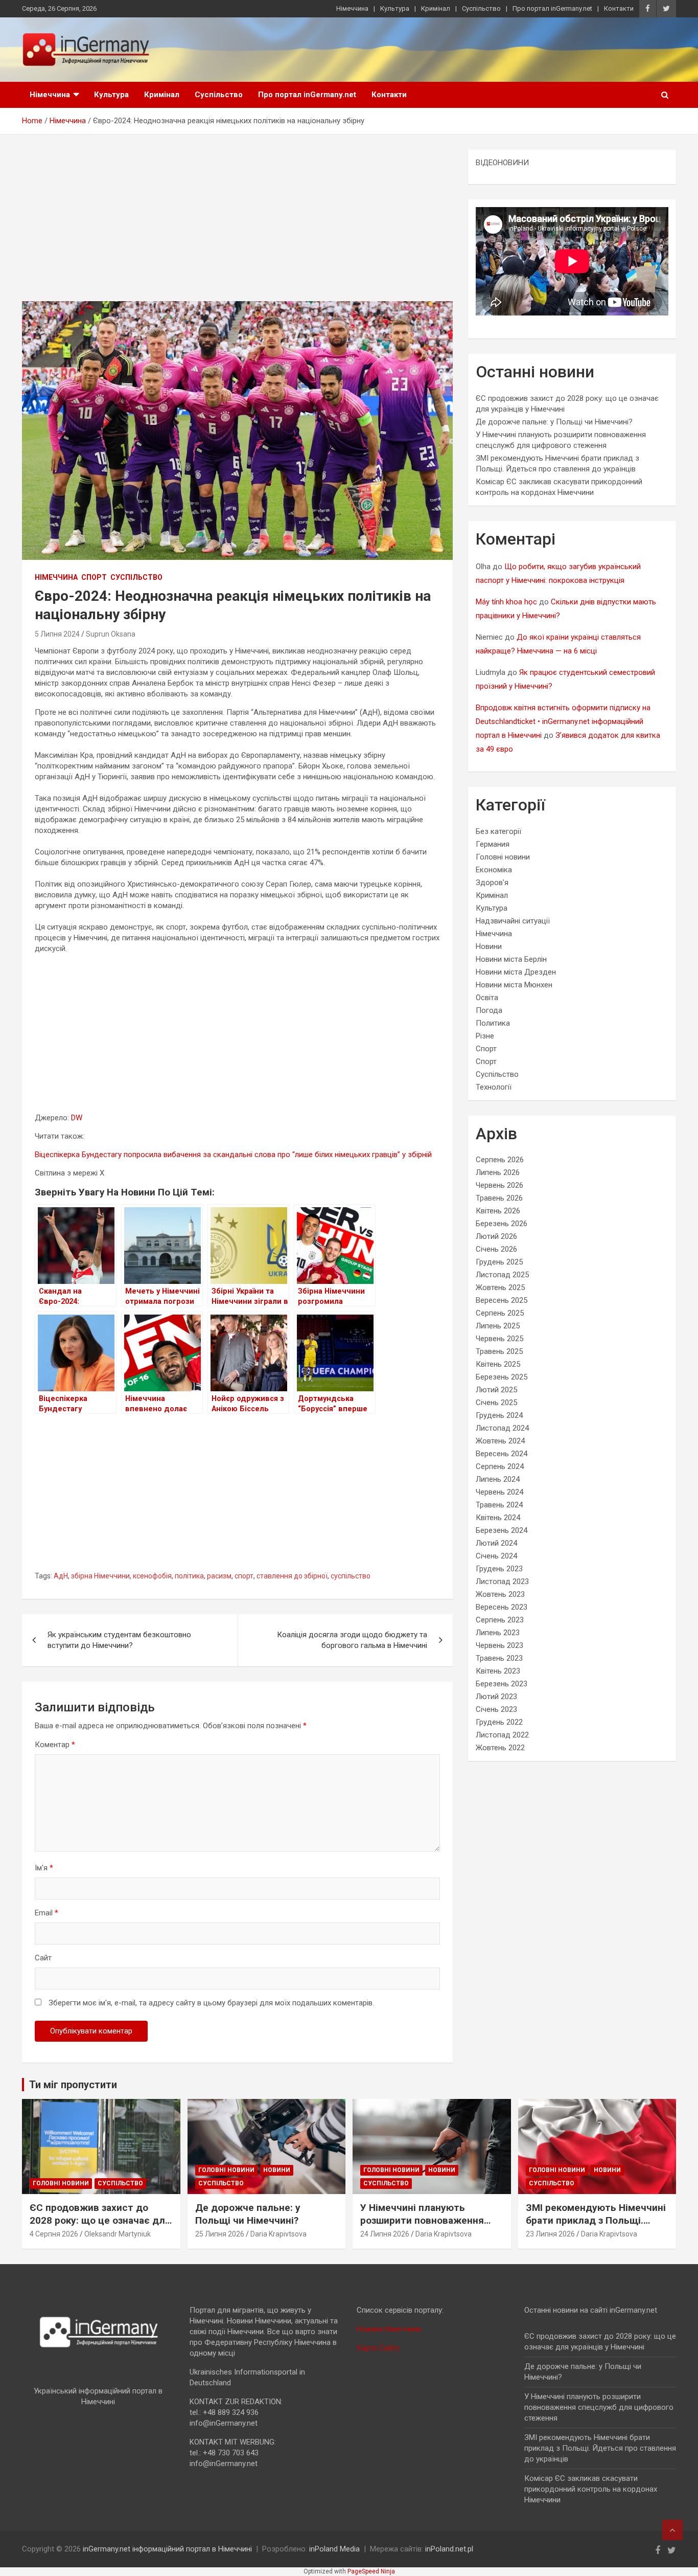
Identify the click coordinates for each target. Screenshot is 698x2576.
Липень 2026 (498, 1172)
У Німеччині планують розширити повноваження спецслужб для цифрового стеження (425, 2227)
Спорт (94, 577)
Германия (493, 844)
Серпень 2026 (500, 1160)
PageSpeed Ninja (371, 2571)
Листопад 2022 (502, 1735)
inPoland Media (334, 2549)
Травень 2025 (499, 1351)
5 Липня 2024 (57, 634)
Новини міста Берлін (511, 959)
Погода (489, 1010)
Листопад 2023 (502, 1581)
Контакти (619, 8)
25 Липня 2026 (220, 2234)
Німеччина (352, 8)
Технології (494, 1087)
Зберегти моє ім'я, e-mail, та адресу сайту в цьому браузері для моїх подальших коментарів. (211, 2003)
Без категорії (498, 831)
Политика (493, 1023)
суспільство (351, 1576)
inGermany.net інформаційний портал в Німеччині (167, 2549)
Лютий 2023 (496, 1697)
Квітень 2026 (498, 1211)
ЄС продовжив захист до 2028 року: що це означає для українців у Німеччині (100, 2220)
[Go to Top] (672, 2530)
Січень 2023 (496, 1709)
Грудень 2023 (499, 1569)
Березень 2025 (502, 1377)
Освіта (487, 998)
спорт (244, 1576)
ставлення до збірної (292, 1576)
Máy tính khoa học (506, 602)
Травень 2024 (499, 1505)
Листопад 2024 (502, 1428)
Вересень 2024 (502, 1454)
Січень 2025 (496, 1403)
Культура (395, 8)
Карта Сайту (378, 2348)
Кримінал (436, 8)
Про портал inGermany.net (552, 8)
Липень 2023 (498, 1633)
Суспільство (481, 8)
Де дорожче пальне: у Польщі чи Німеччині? (554, 422)
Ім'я (44, 1868)
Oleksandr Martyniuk (118, 2234)
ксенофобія (152, 1576)
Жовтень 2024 (500, 1441)
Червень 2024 (499, 1492)
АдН (61, 1576)
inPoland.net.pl (449, 2549)
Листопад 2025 (502, 1275)
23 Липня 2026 (550, 2234)
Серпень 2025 (500, 1313)
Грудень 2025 (499, 1262)
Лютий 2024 (496, 1543)
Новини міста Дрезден (516, 972)
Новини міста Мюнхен (514, 985)
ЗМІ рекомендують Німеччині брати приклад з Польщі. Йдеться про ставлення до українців (596, 2227)
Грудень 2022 (499, 1722)
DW (77, 1118)
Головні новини (503, 857)
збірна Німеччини (100, 1576)
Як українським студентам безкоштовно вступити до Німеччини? (119, 1640)
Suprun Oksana (111, 634)
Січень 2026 (496, 1249)
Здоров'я (492, 883)
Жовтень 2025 (500, 1287)
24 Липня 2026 (385, 2234)
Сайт (43, 1958)
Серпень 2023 (500, 1620)
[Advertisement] (237, 225)
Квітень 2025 (498, 1364)
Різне (485, 1036)
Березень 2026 (502, 1224)
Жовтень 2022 (500, 1748)
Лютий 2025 (496, 1390)
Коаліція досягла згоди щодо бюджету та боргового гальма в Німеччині (352, 1640)
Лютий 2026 (496, 1236)
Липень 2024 (498, 1479)
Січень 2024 (496, 1556)
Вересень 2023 (502, 1607)
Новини (489, 946)
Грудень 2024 (499, 1415)
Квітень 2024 (498, 1518)
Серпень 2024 (500, 1466)
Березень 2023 (502, 1684)
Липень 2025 (498, 1326)
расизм (219, 1576)
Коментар (55, 1745)
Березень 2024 (502, 1530)
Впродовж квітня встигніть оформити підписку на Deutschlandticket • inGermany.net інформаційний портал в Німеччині (563, 721)
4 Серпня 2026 (54, 2234)
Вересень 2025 (502, 1300)
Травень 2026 (499, 1198)
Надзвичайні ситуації (513, 921)
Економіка (494, 870)
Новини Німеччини (389, 2329)
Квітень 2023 (498, 1671)
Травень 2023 (499, 1658)
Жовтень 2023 (500, 1594)
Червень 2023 (499, 1645)
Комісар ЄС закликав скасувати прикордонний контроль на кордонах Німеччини (591, 2489)
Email (46, 1913)
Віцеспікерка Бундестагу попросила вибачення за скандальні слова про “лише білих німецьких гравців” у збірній (233, 1155)
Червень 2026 (499, 1185)
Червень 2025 (499, 1339)
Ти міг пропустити (73, 2085)
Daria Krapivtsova (278, 2234)
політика (189, 1576)
